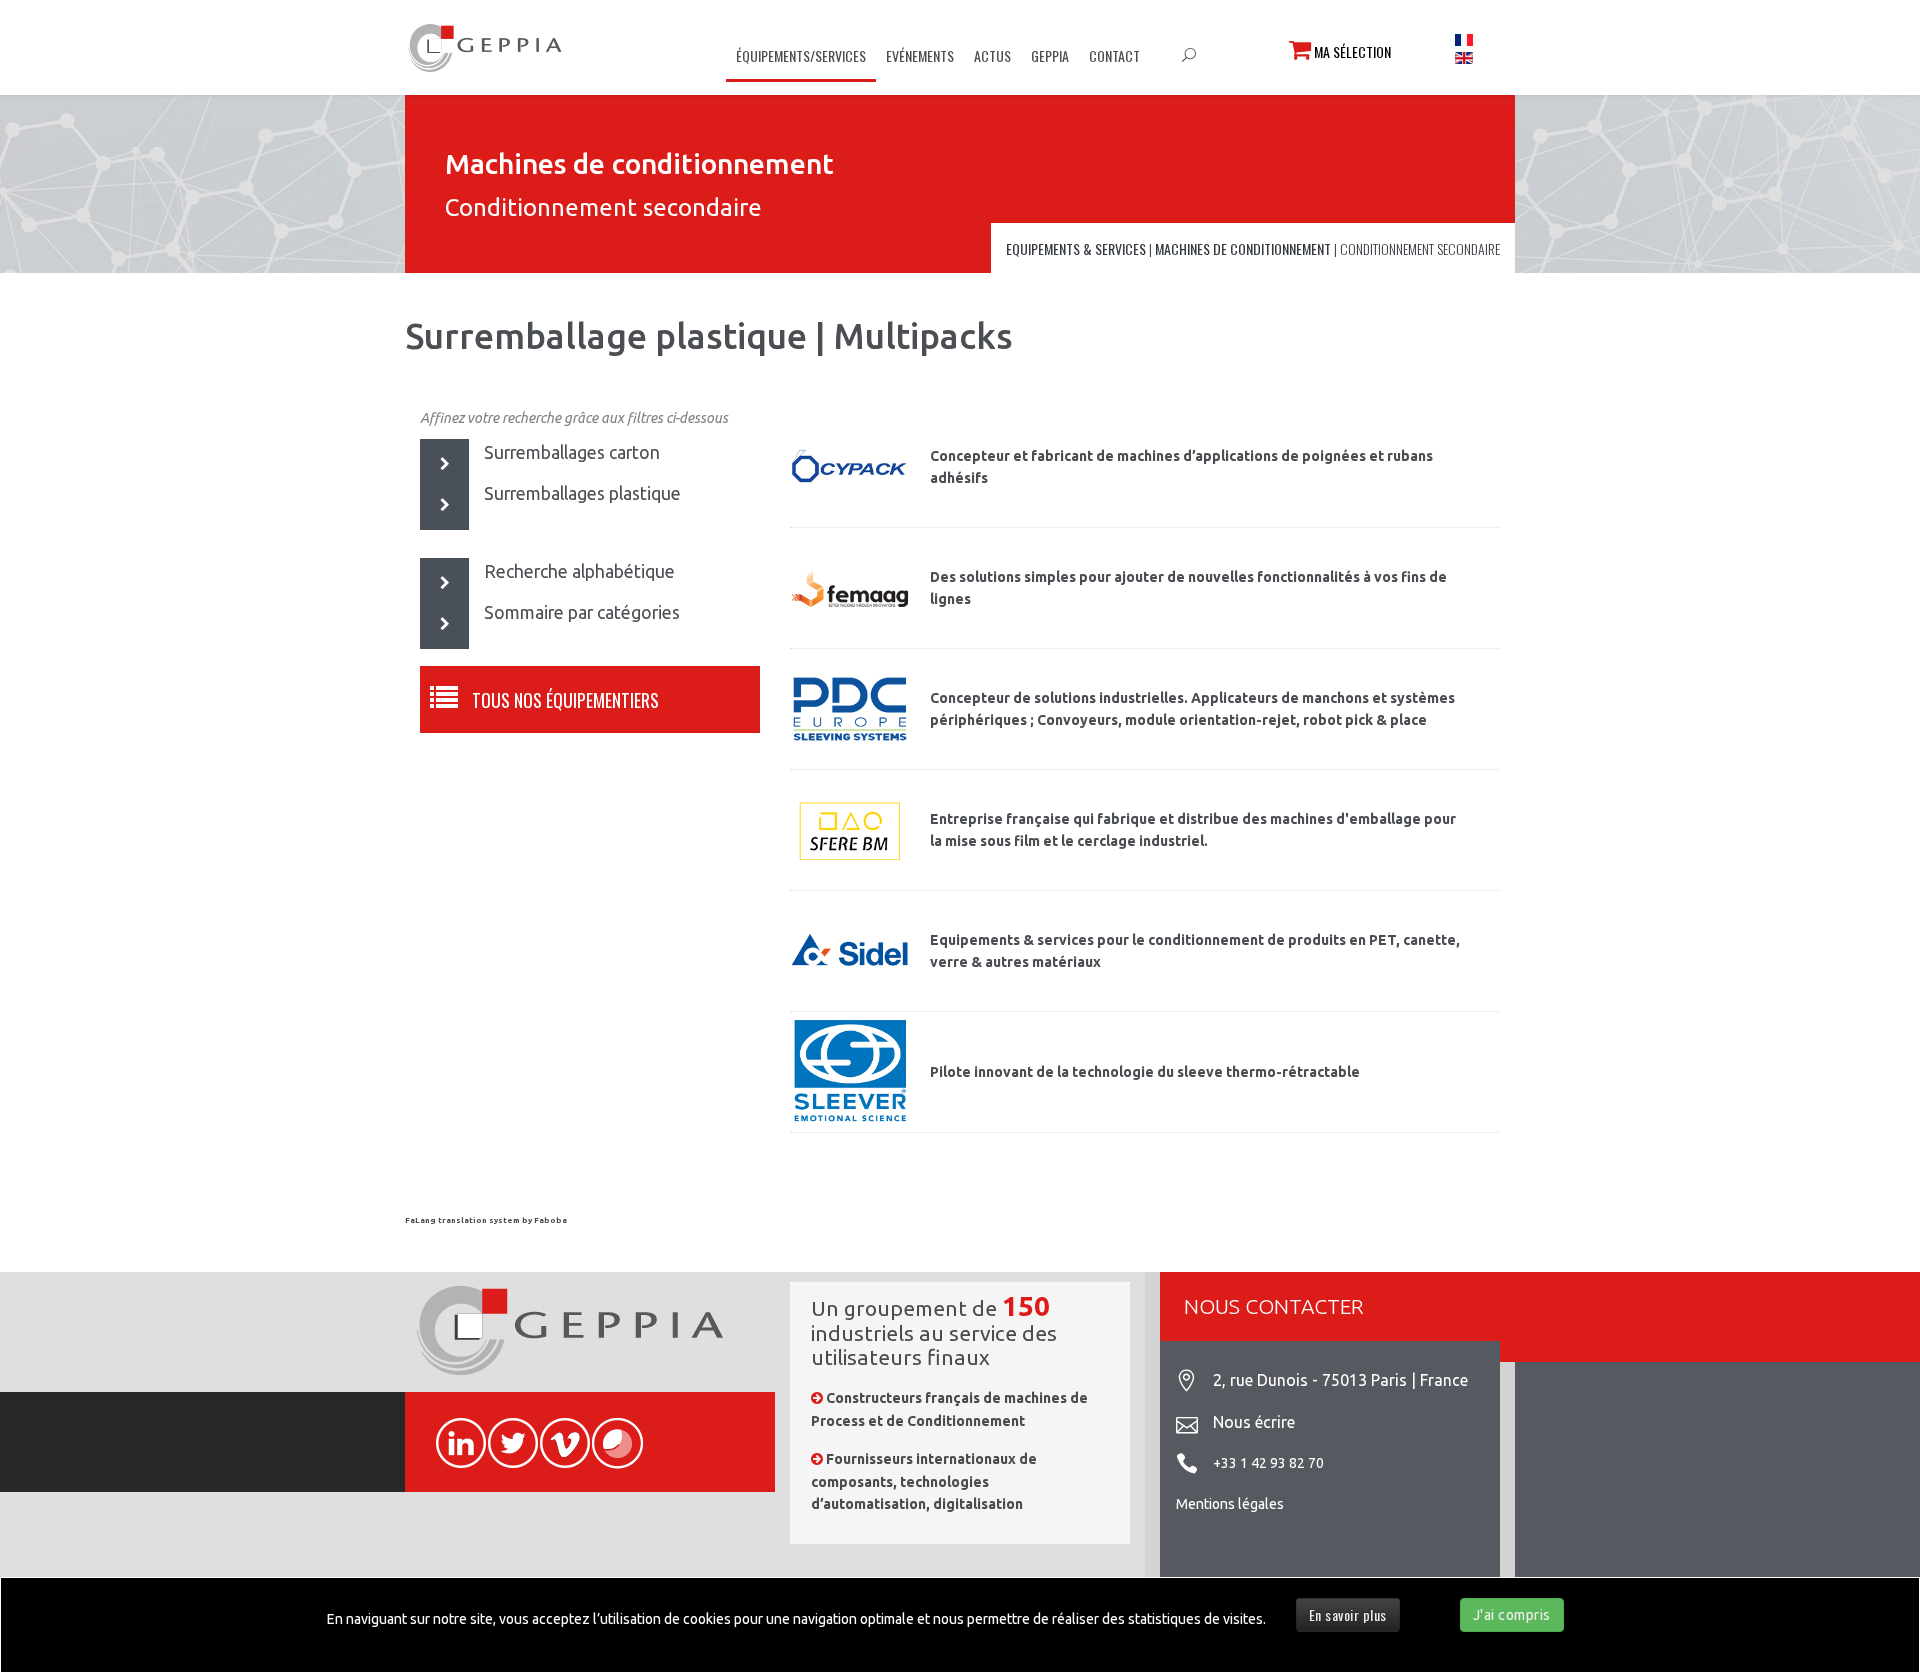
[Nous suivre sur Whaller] (608, 1432)
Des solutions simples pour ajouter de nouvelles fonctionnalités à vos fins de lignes (1188, 588)
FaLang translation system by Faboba (486, 1220)
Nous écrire (1254, 1422)
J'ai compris (1512, 1615)
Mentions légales (1230, 1504)
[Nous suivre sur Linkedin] (452, 1432)
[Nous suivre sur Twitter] (504, 1432)
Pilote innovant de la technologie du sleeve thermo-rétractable (1145, 1072)
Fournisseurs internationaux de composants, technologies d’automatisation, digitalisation (924, 1481)
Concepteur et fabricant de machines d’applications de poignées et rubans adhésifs (1181, 467)
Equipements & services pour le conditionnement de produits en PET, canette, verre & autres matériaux (1195, 951)
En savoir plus (1348, 1614)
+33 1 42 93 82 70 (1268, 1463)
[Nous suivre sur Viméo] (556, 1432)
